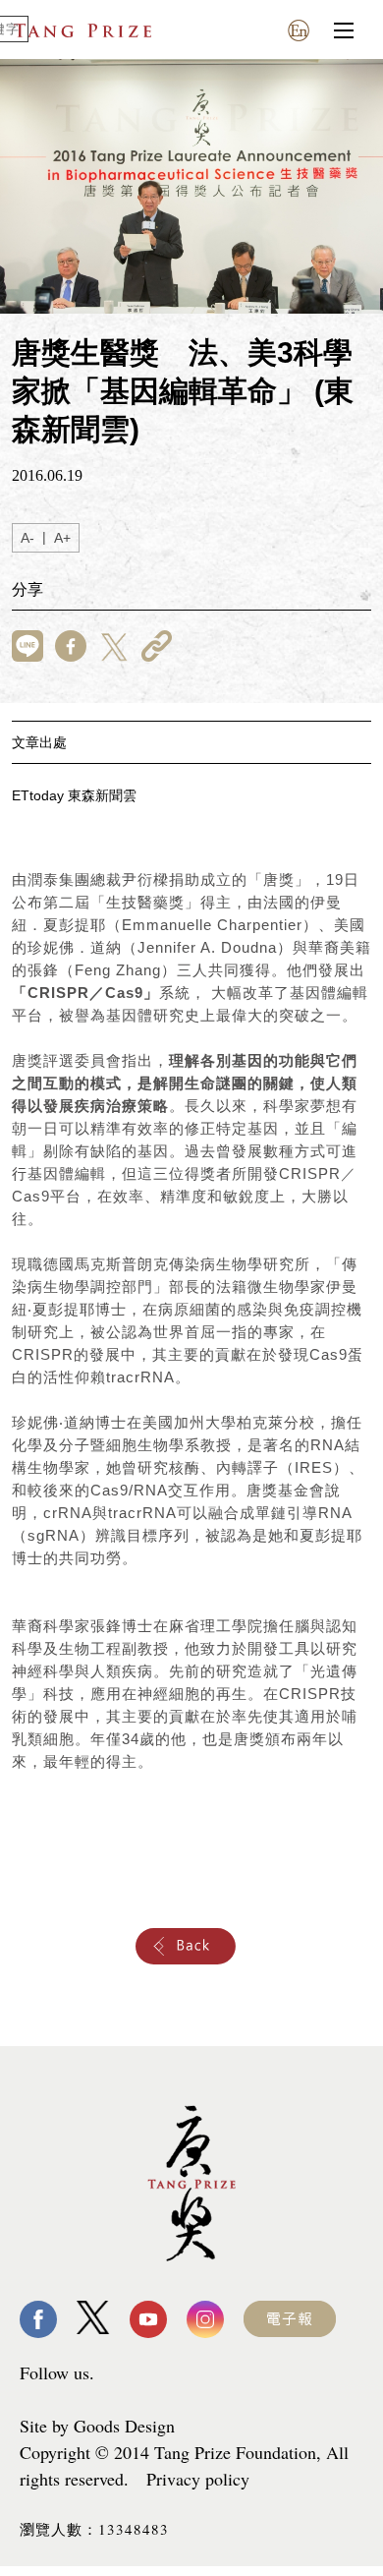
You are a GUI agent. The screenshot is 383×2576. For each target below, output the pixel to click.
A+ (62, 538)
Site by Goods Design (97, 2426)
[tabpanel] (191, 186)
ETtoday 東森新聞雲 (74, 795)
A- (27, 538)
